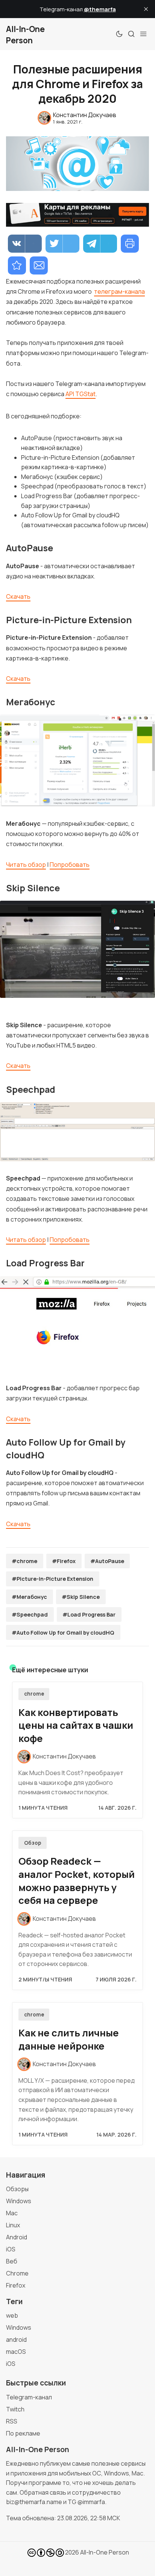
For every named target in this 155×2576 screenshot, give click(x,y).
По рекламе (23, 2433)
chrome (34, 1694)
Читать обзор (26, 865)
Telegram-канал (29, 2397)
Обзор (33, 1843)
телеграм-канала (119, 291)
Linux (13, 2225)
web (12, 2315)
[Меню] (143, 34)
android (16, 2340)
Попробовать (70, 865)
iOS (11, 2249)
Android (17, 2237)
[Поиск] (131, 34)
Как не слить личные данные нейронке (69, 2039)
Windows (19, 2201)
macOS (16, 2352)
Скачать (18, 596)
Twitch (15, 2409)
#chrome (24, 1561)
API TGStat (81, 394)
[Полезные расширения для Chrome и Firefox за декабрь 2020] (17, 265)
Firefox (16, 2285)
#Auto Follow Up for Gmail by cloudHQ (63, 1633)
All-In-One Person (105, 2552)
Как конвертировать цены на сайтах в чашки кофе (76, 1726)
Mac (12, 2213)
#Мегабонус (29, 1597)
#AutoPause (107, 1561)
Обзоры (17, 2189)
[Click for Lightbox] (77, 760)
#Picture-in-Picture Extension (52, 1579)
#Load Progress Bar (89, 1614)
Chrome (17, 2273)
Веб (12, 2261)
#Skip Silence (81, 1597)
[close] (146, 9)
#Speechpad (30, 1614)
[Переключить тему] (119, 34)
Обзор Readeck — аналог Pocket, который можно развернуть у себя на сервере (77, 1881)
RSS (12, 2421)
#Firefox (64, 1561)
